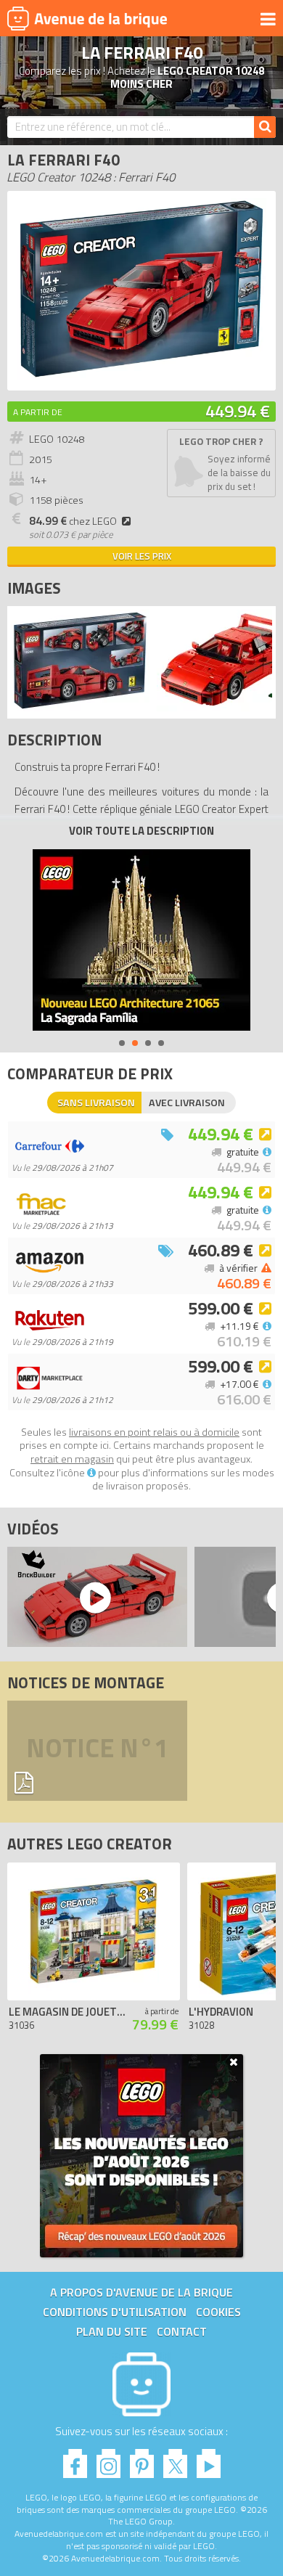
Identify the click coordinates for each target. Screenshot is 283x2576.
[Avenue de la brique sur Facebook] (75, 2460)
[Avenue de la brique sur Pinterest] (142, 2460)
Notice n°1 (97, 1747)
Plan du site (112, 2331)
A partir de (38, 412)
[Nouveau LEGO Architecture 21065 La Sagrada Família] (141, 940)
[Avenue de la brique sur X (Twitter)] (175, 2460)
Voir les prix (142, 556)
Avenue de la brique (87, 18)
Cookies (218, 2312)
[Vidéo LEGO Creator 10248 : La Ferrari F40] (94, 1597)
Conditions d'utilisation (115, 2312)
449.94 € (238, 411)
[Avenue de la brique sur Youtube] (209, 2460)
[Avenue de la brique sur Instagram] (108, 2460)
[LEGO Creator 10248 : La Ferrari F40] (141, 376)
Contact (182, 2331)
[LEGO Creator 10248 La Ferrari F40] (80, 707)
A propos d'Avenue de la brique (141, 2292)
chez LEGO (73, 521)
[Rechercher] (265, 127)
